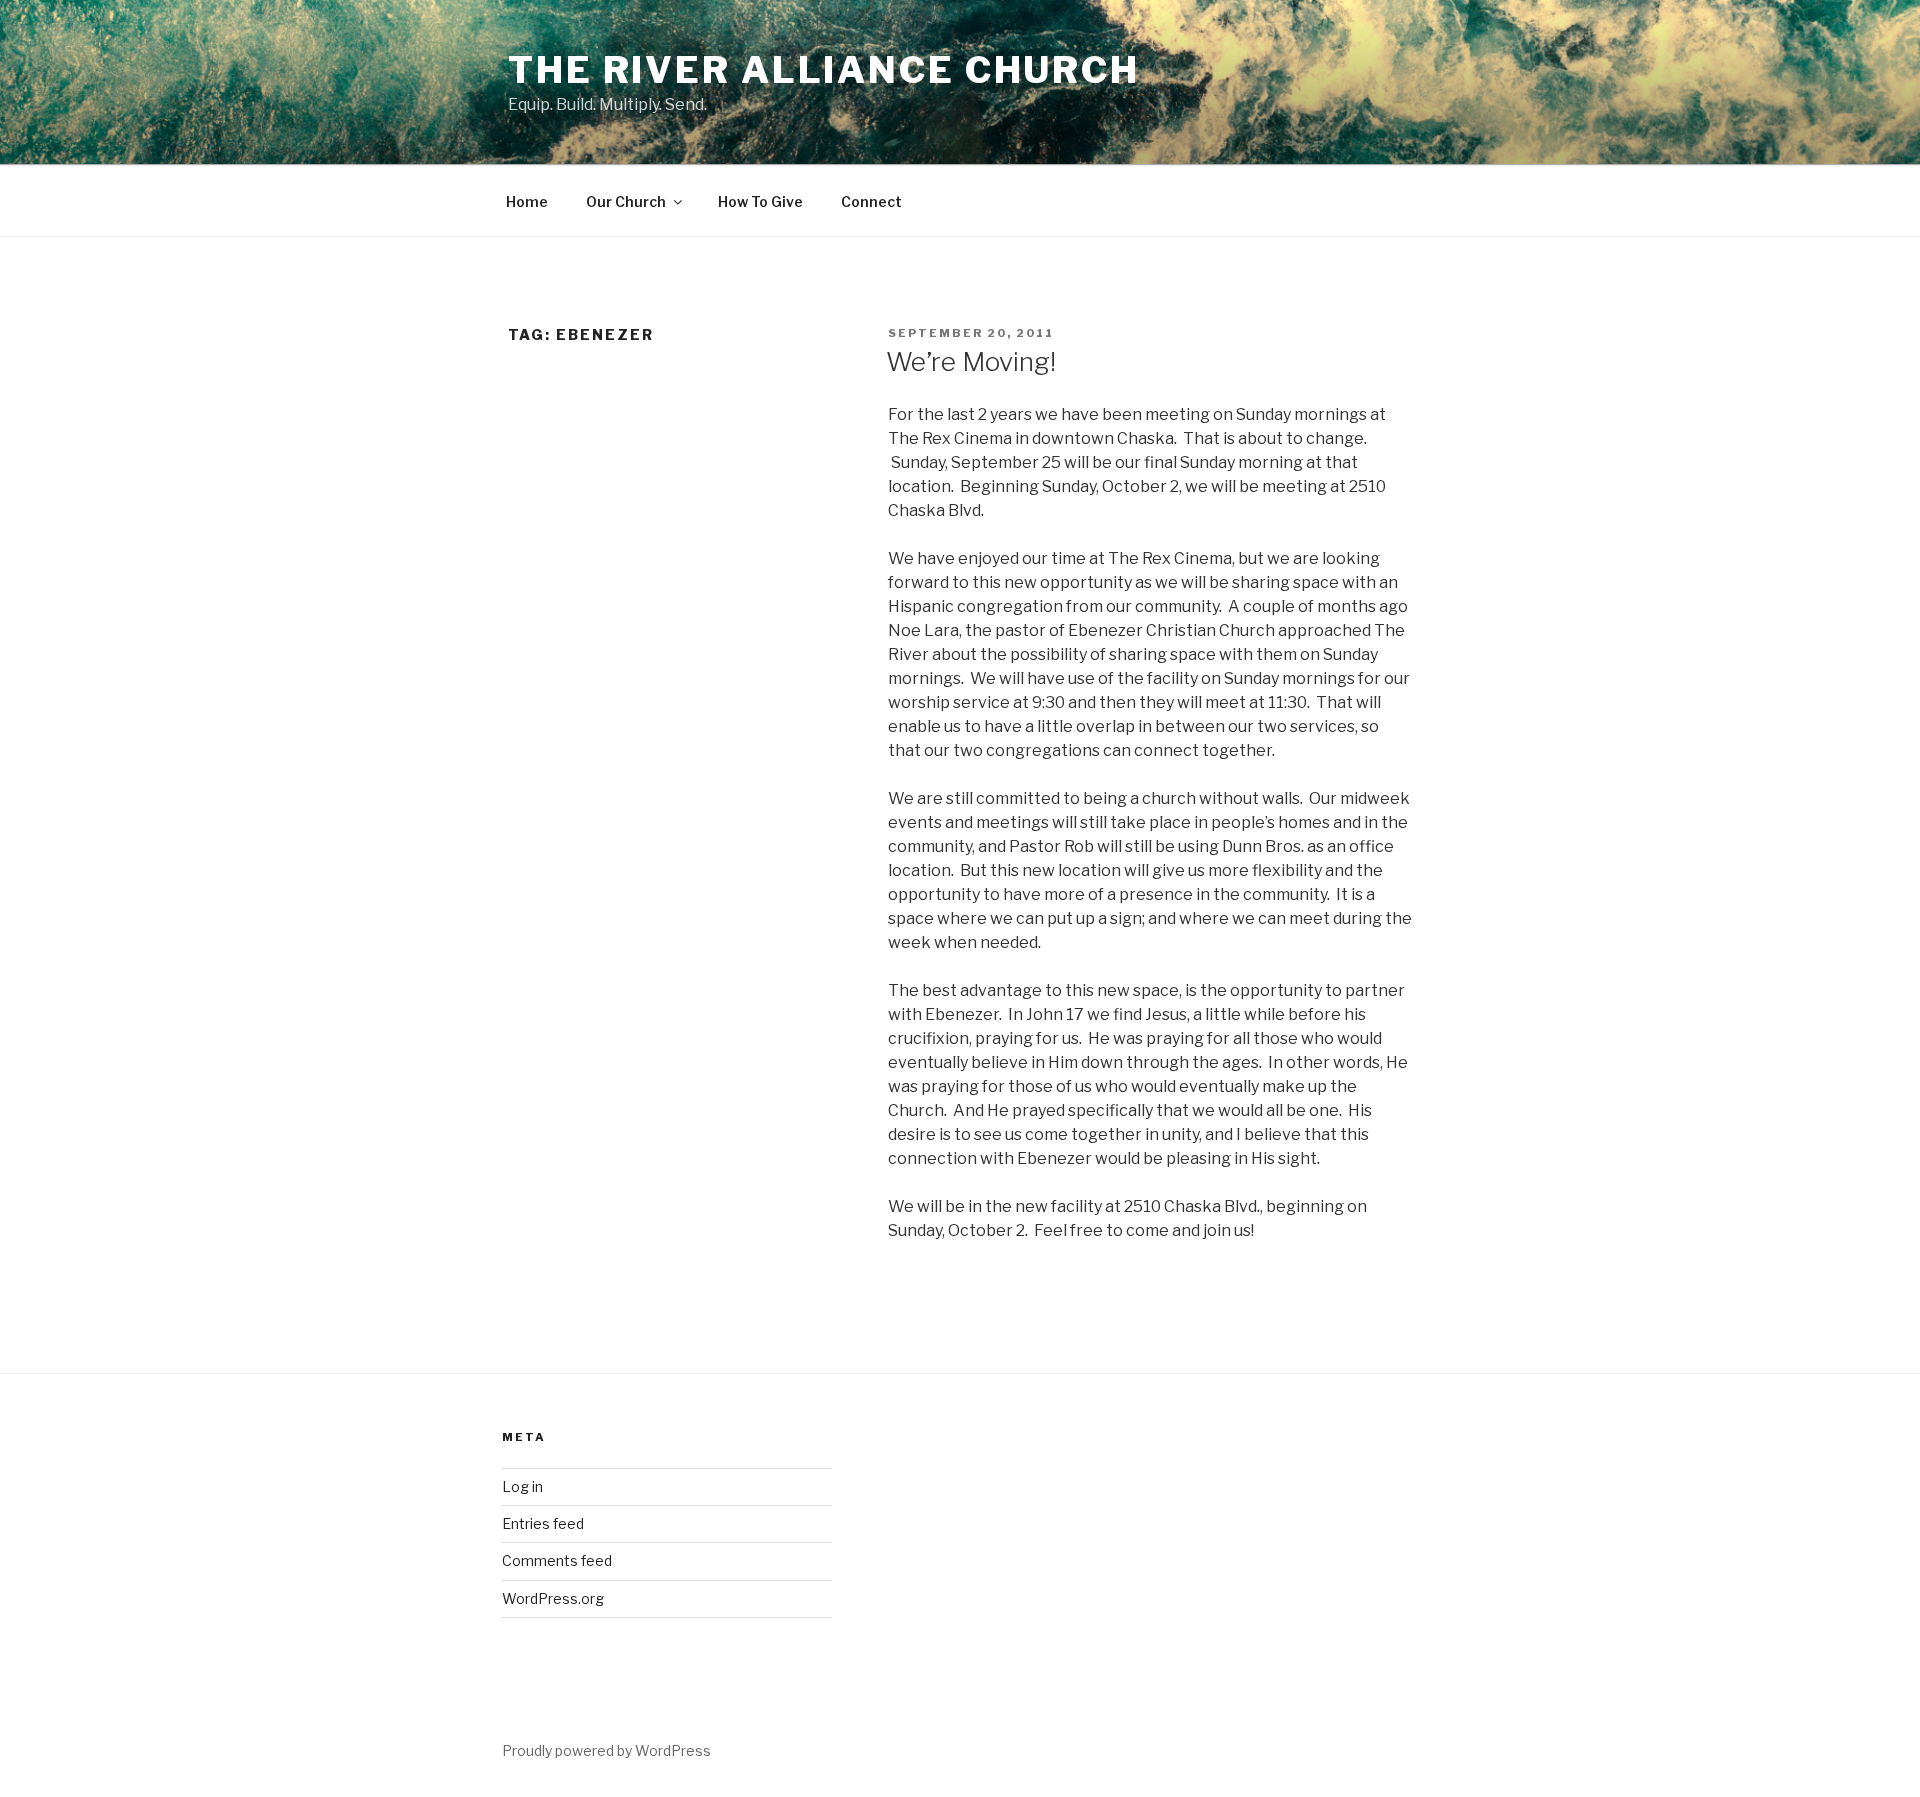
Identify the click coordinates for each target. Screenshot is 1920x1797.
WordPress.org (553, 1598)
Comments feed (557, 1560)
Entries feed (543, 1523)
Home (527, 201)
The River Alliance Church (824, 70)
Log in (522, 1486)
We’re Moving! (971, 361)
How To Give (760, 201)
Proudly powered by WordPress (606, 1750)
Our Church (626, 201)
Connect (871, 201)
